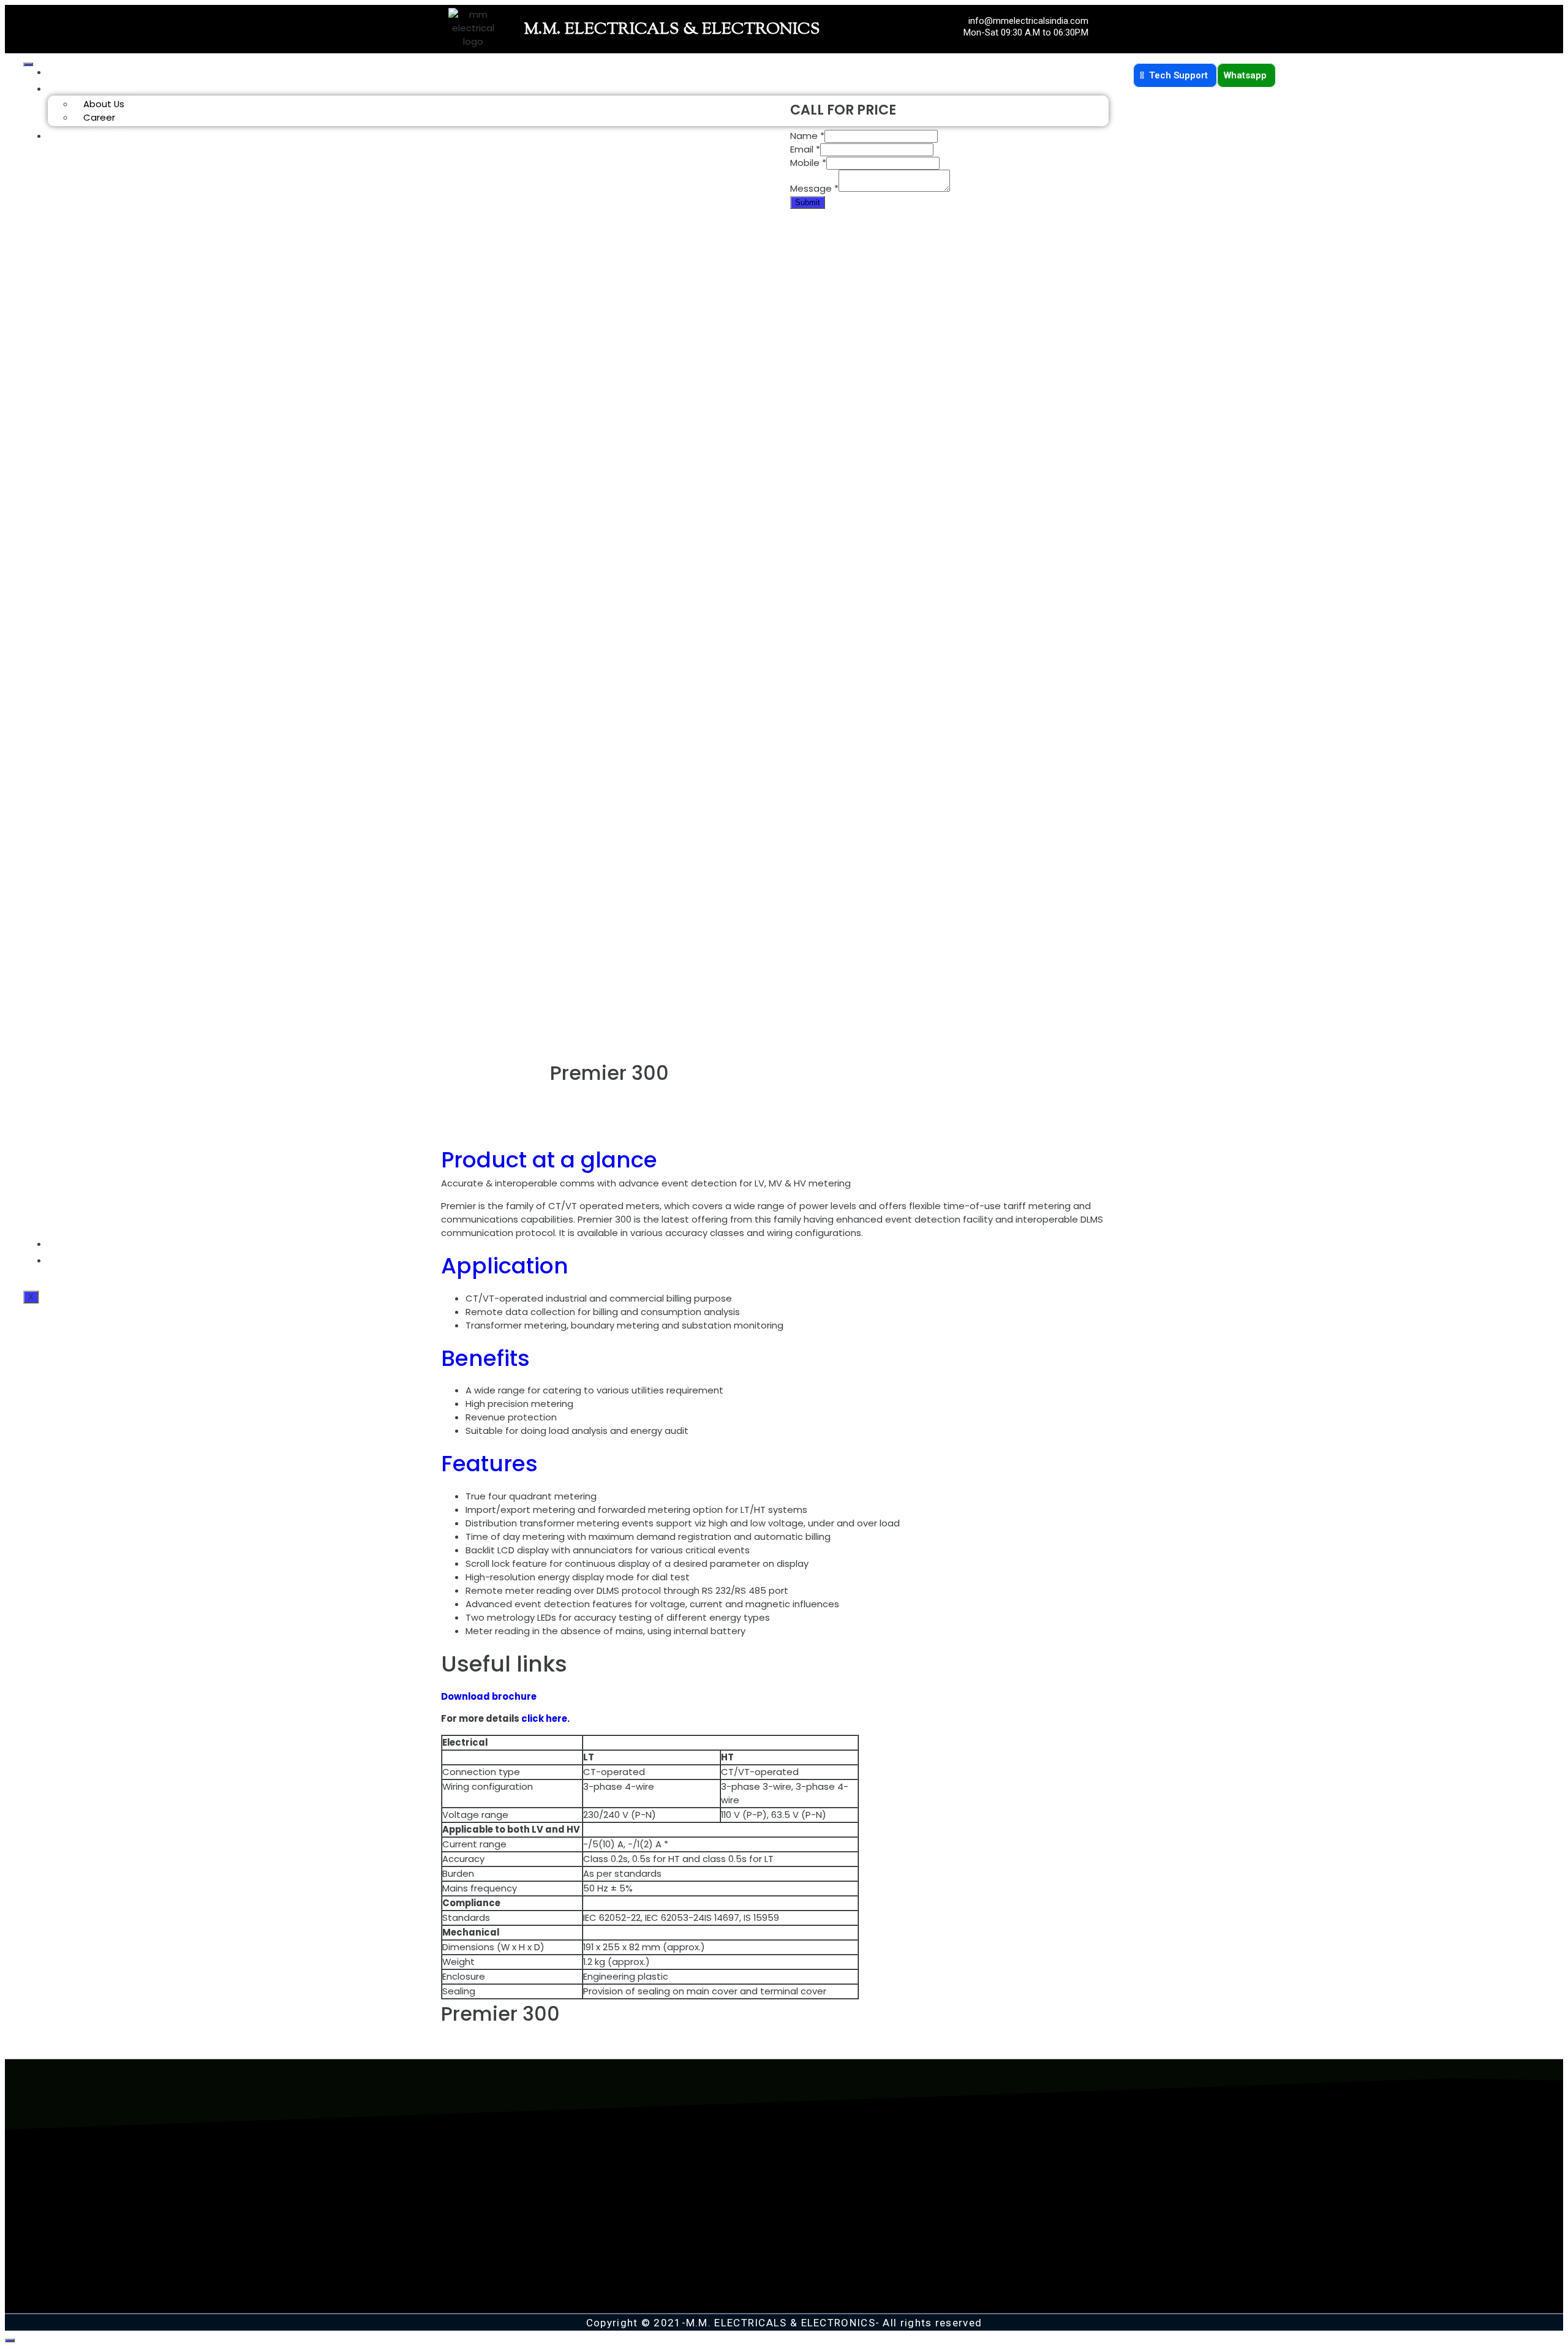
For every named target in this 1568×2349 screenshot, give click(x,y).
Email (805, 149)
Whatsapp (1246, 75)
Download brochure (489, 1696)
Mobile (808, 163)
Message (814, 188)
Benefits (485, 1358)
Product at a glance (549, 1160)
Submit (808, 202)
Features (489, 1464)
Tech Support (1180, 75)
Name (807, 136)
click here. (545, 1718)
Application (505, 1266)
